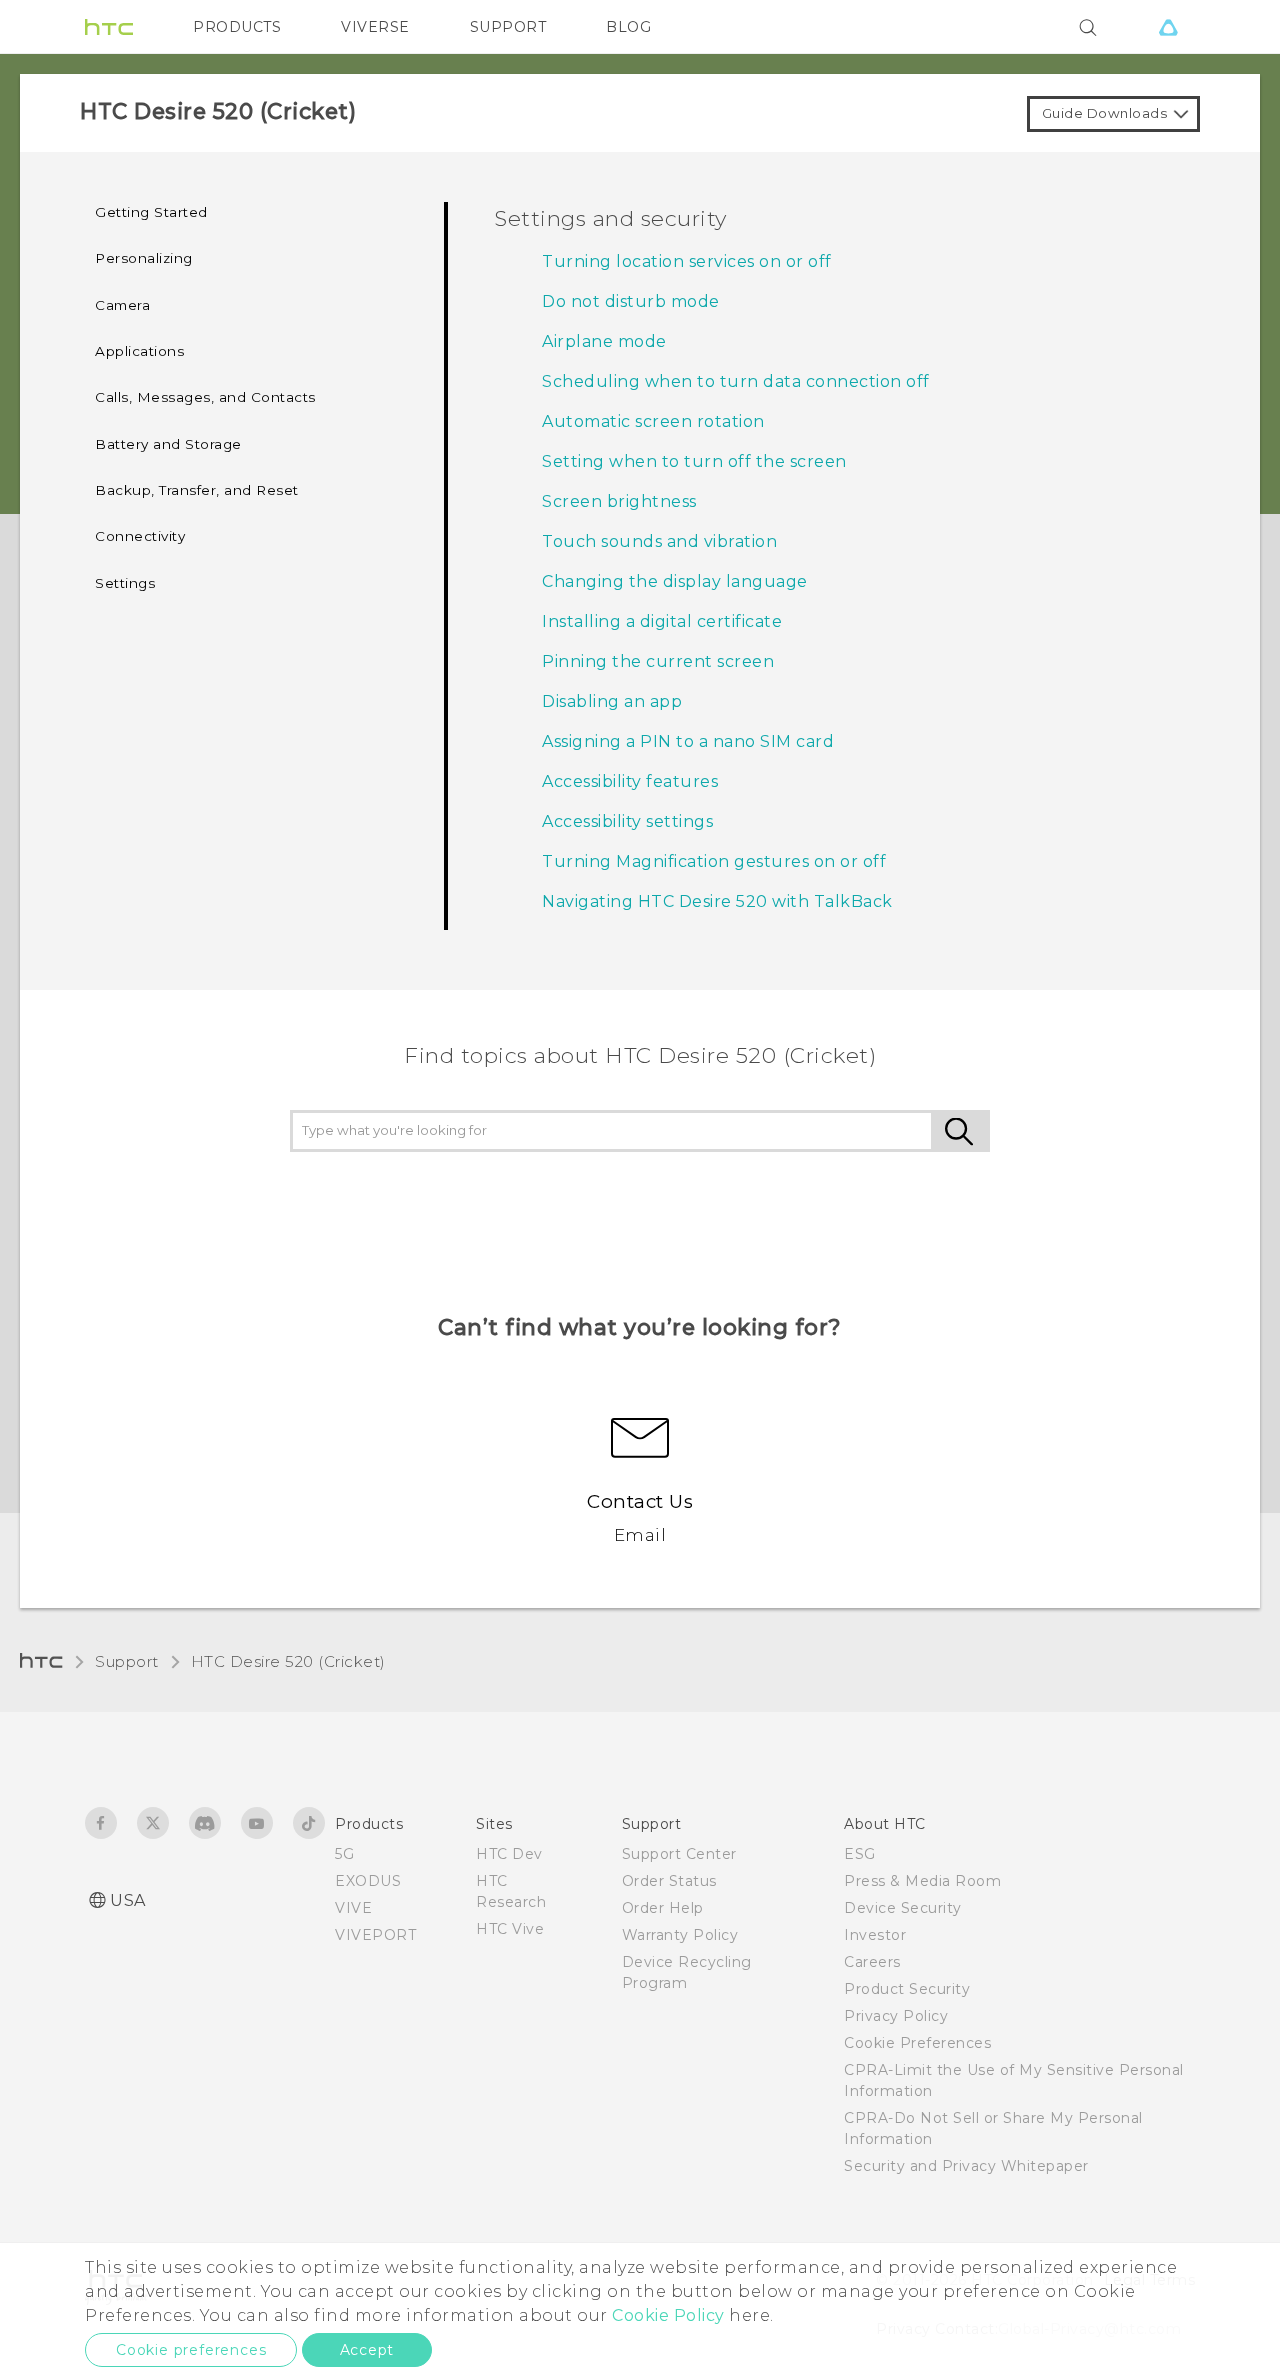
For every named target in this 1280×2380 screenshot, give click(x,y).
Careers (872, 1962)
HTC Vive (510, 1929)
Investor (875, 1935)
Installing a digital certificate (662, 621)
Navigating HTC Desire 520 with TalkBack (717, 901)
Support (127, 1661)
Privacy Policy (896, 2016)
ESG (860, 1854)
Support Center (679, 1854)
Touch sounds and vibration (659, 541)
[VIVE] (1168, 27)
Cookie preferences (191, 2350)
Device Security (903, 1908)
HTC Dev (509, 1854)
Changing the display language (675, 581)
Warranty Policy (680, 1935)
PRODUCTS (237, 27)
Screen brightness (619, 501)
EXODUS (368, 1881)
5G (344, 1854)
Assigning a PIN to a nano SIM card (688, 741)
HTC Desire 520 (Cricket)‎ (288, 1661)
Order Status (669, 1881)
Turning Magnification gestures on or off (714, 861)
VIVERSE (375, 27)
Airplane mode (604, 341)
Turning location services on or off (687, 261)
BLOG (628, 27)
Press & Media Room (922, 1881)
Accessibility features (630, 781)
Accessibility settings (627, 821)
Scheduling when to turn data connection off (736, 381)
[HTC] (109, 27)
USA (128, 1900)
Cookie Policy (668, 2315)
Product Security (907, 1989)
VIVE (353, 1908)
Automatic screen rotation (653, 421)
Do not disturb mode (631, 301)
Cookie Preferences (917, 2043)
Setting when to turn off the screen (694, 461)
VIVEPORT (375, 1935)
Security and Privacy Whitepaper (966, 2166)
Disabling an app (612, 701)
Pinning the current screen (658, 661)
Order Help (663, 1908)
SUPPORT (508, 27)
